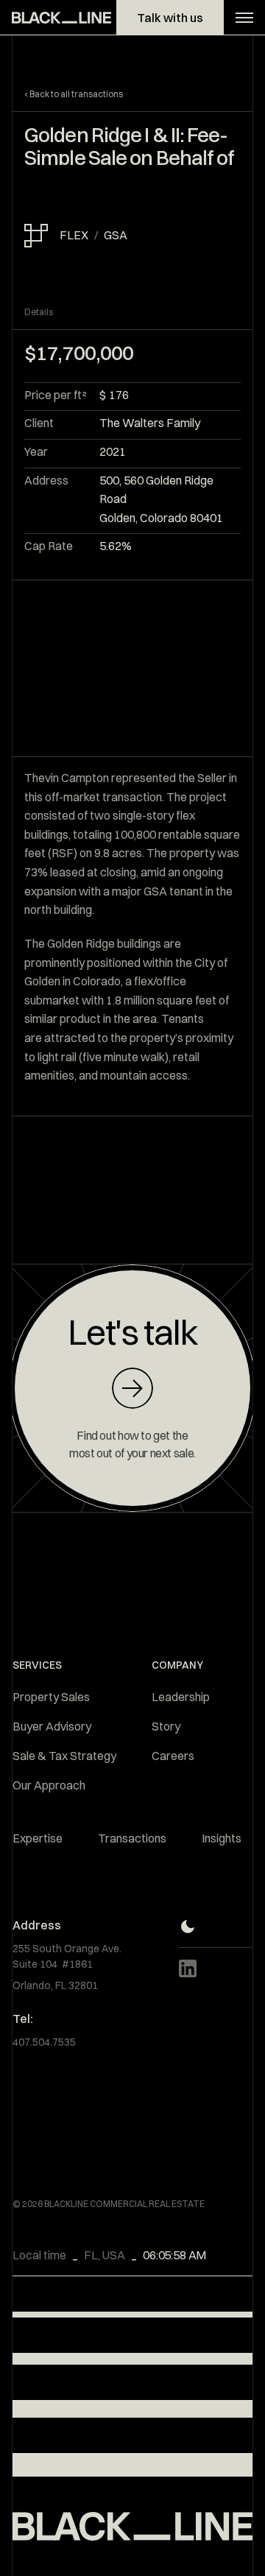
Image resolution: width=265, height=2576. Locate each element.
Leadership (181, 1697)
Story (166, 1726)
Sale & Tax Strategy (64, 1756)
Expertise (38, 1838)
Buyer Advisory (52, 1726)
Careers (173, 1756)
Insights (222, 1838)
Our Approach (49, 1785)
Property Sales (51, 1697)
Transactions (132, 1838)
